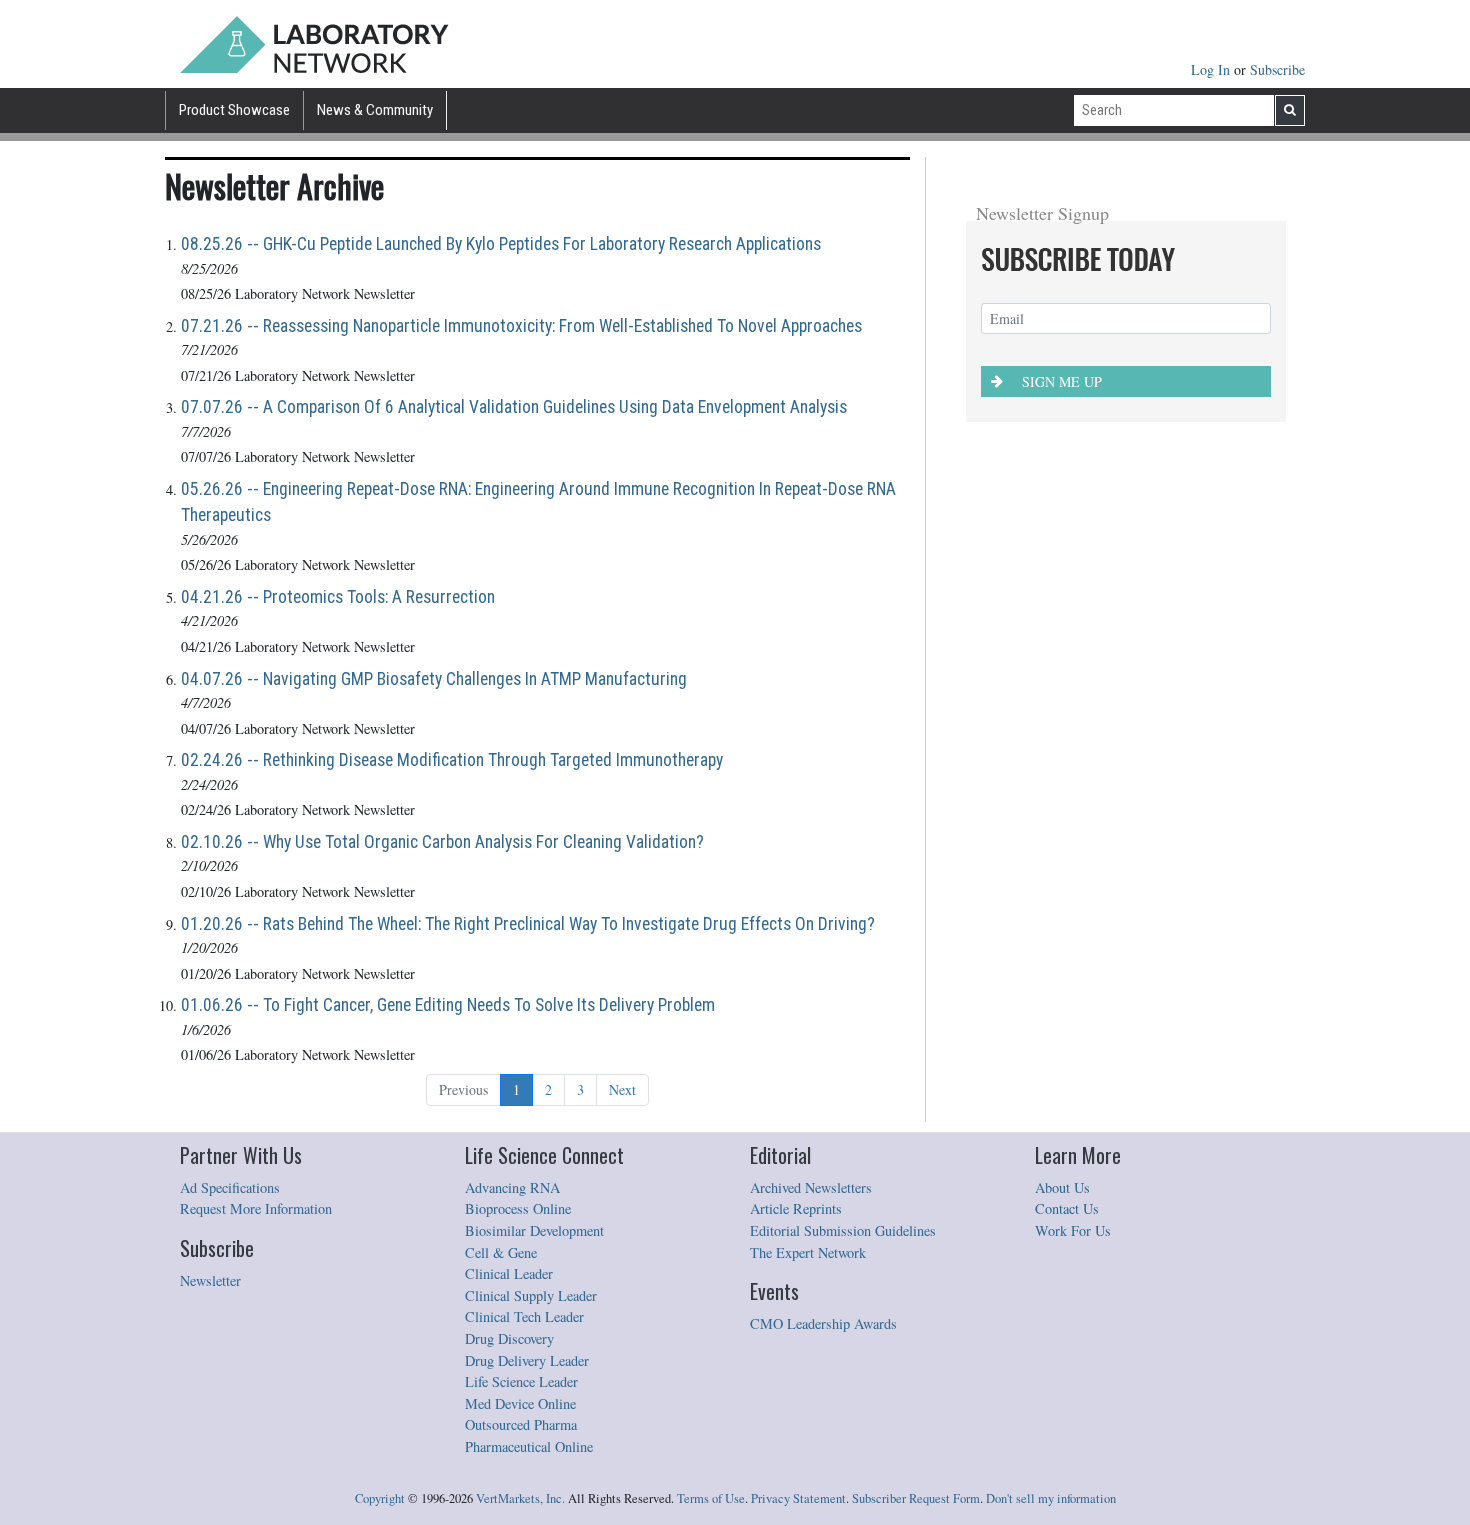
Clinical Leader (509, 1273)
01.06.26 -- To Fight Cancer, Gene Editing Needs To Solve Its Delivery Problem (448, 1005)
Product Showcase (234, 110)
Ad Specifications (230, 1187)
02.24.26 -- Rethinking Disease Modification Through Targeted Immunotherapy (452, 760)
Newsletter (210, 1280)
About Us (1062, 1187)
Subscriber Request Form (916, 1498)
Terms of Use (711, 1498)
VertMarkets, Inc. (520, 1498)
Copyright (380, 1498)
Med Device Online (520, 1403)
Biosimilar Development (534, 1230)
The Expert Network (808, 1252)
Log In (1212, 69)
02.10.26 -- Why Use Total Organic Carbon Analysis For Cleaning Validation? (442, 842)
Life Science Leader (521, 1381)
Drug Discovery (509, 1338)
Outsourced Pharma (521, 1424)
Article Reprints (796, 1208)
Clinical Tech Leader (524, 1316)
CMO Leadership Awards (823, 1323)
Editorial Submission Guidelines (843, 1230)
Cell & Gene (501, 1252)
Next (622, 1089)
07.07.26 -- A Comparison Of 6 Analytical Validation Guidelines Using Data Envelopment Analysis (514, 407)
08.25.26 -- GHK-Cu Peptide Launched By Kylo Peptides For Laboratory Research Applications (501, 244)
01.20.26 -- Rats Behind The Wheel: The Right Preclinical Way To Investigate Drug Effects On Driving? (528, 924)
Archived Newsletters (811, 1187)
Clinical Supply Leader (531, 1295)
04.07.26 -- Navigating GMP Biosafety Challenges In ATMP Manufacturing (434, 679)
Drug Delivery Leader (527, 1360)
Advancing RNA (512, 1187)
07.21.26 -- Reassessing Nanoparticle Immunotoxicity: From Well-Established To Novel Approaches (521, 326)
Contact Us (1067, 1208)
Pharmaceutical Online (529, 1446)
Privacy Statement (798, 1498)
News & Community (375, 110)
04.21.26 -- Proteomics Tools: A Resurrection (338, 597)
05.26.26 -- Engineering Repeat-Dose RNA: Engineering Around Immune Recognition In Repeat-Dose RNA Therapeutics (538, 502)
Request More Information (256, 1208)
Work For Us (1073, 1230)
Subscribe (1277, 69)
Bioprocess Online (518, 1208)
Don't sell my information (1051, 1498)
